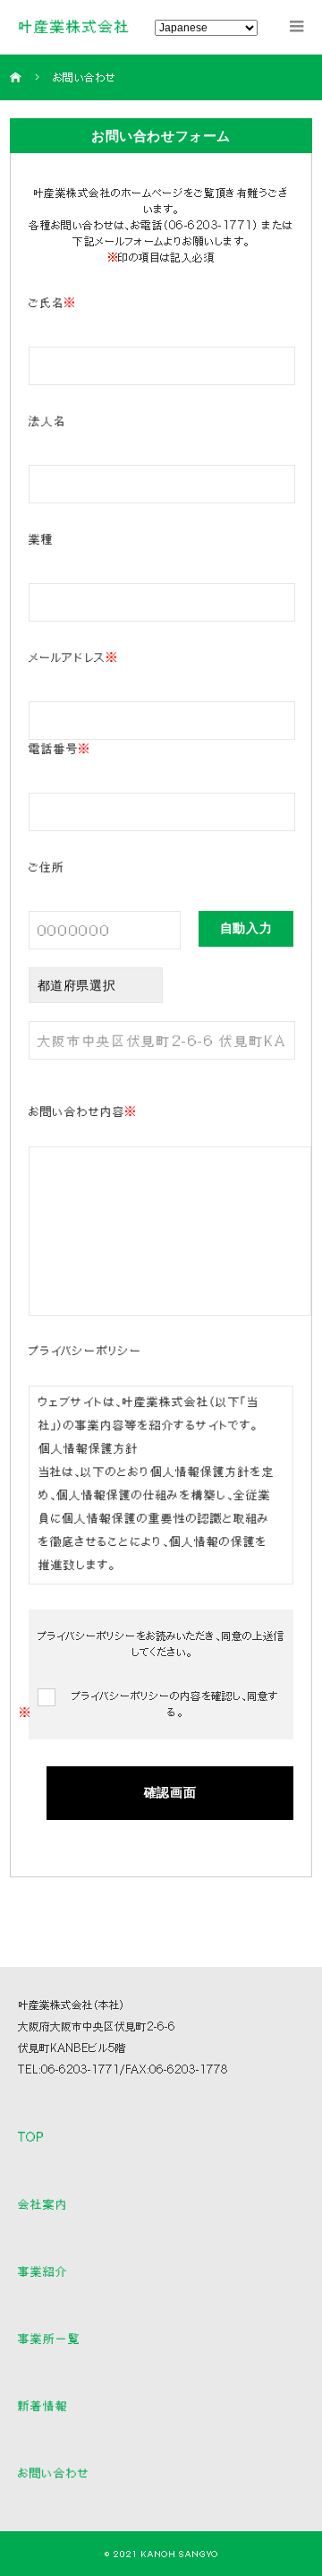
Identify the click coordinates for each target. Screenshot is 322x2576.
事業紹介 (43, 2271)
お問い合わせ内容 (83, 1112)
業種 (41, 539)
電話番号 (59, 749)
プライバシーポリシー (85, 1351)
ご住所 (47, 867)
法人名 (47, 421)
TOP (31, 2137)
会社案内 (43, 2204)
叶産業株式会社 (74, 26)
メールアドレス (73, 657)
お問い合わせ (54, 2473)
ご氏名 (52, 303)
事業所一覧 (49, 2339)
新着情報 (43, 2406)
